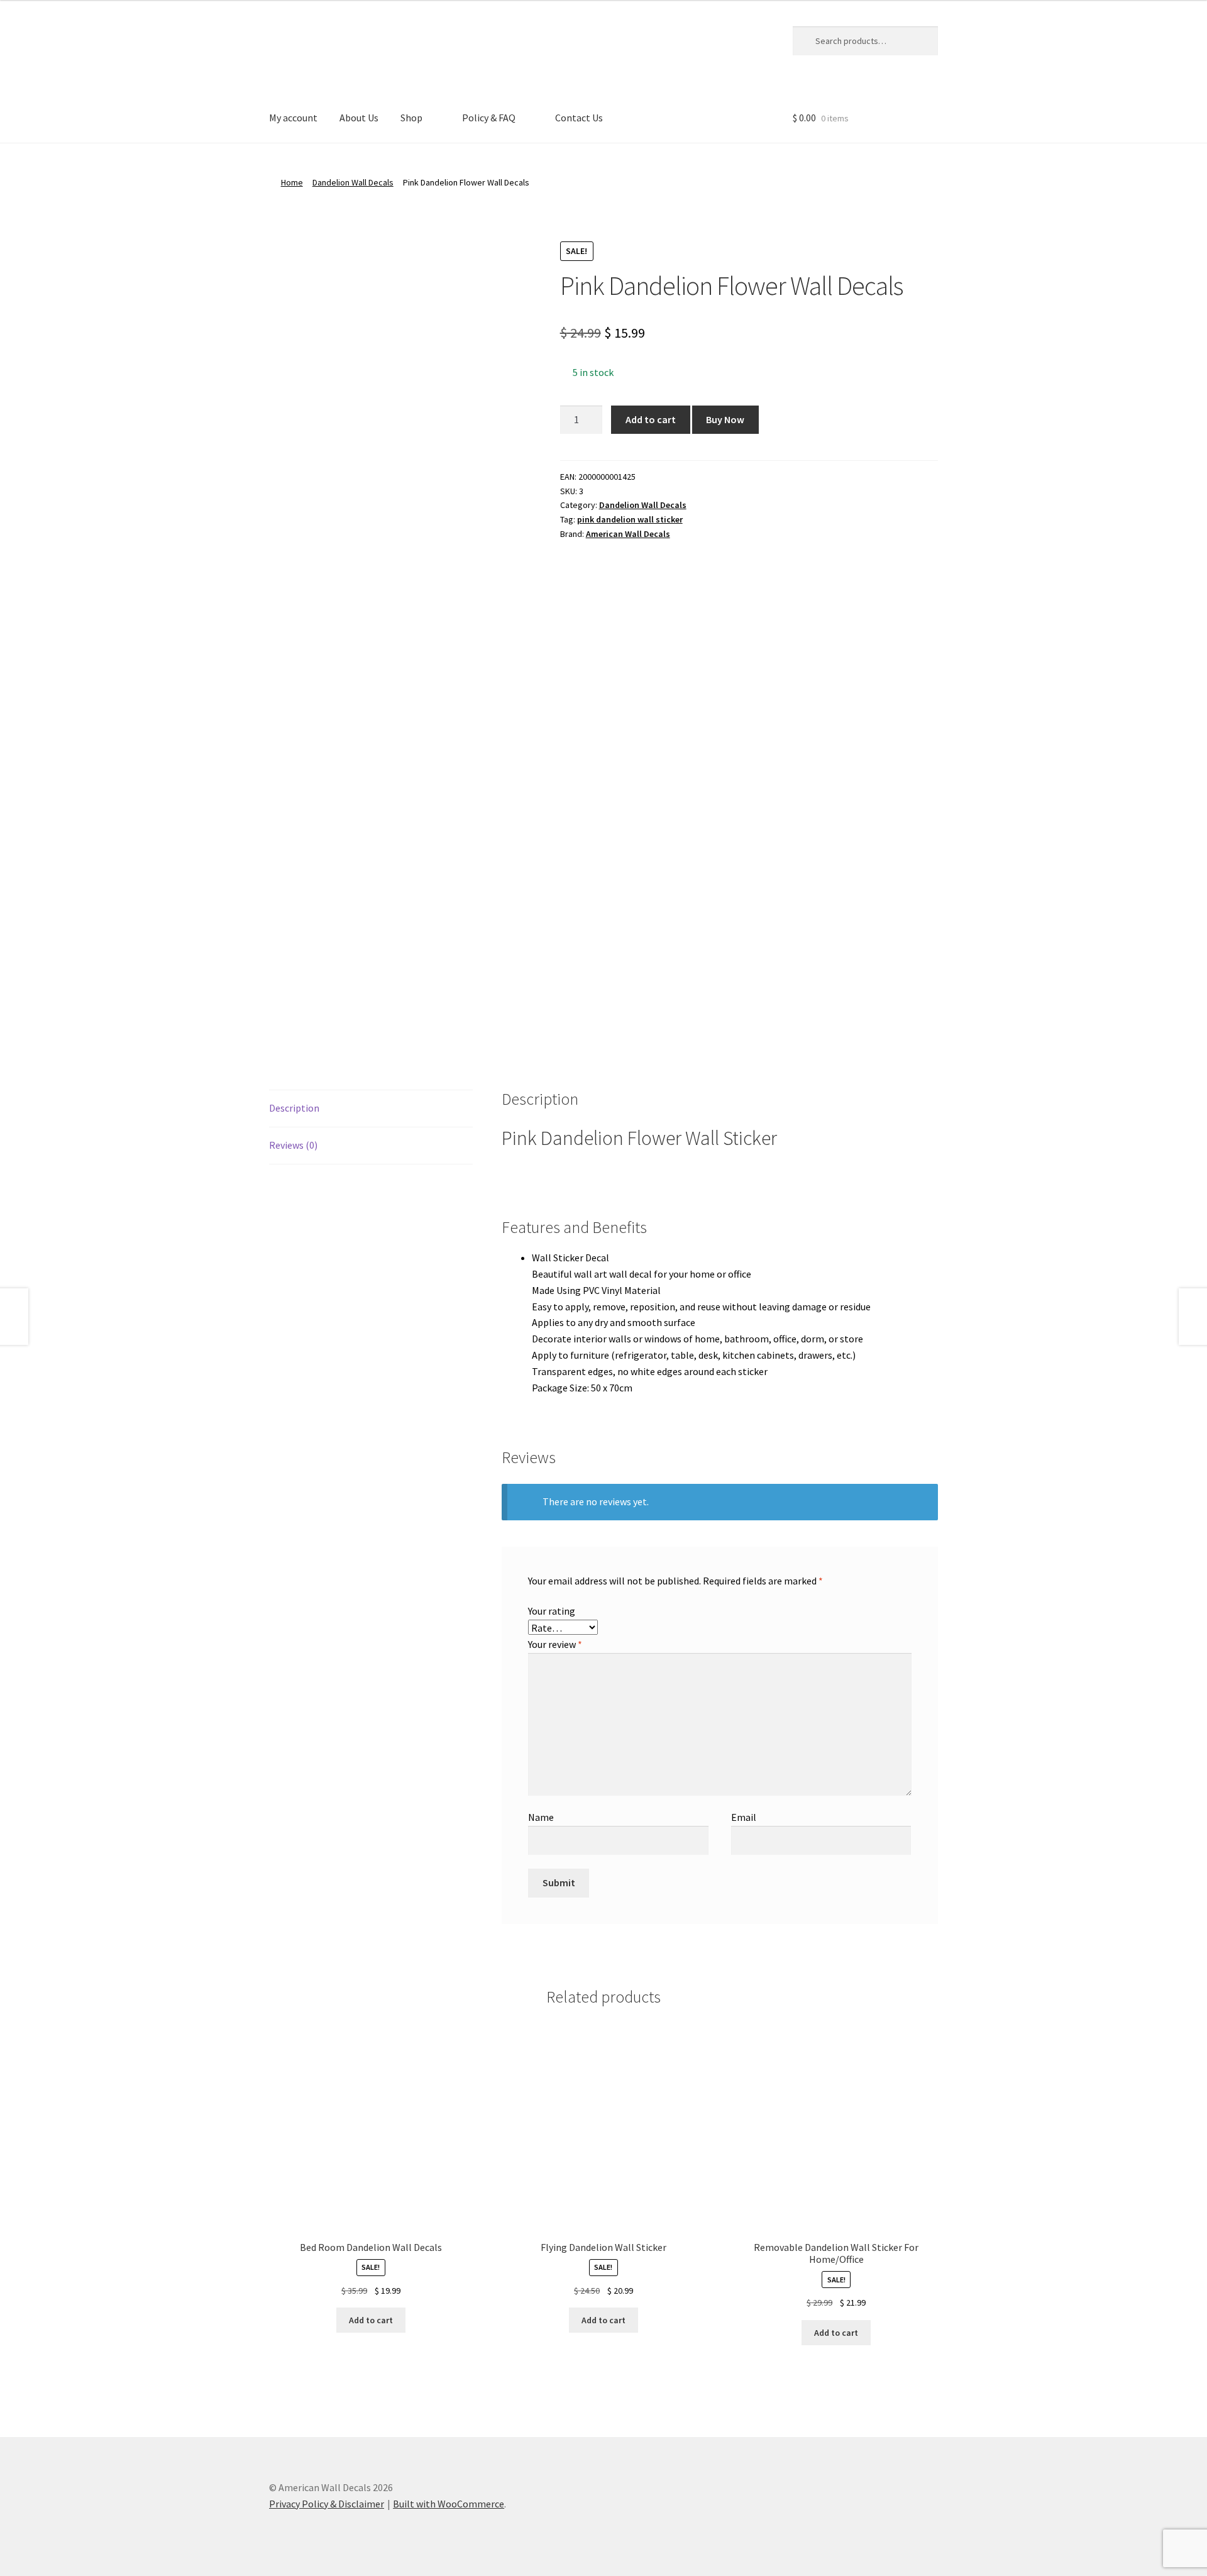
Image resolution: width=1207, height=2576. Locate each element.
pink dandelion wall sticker (630, 519)
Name (541, 1817)
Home (292, 182)
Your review (555, 1644)
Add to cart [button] (371, 2320)
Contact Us (579, 118)
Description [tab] (294, 1108)
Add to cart (651, 419)
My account (293, 118)
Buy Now (725, 419)
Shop (411, 118)
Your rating (552, 1611)
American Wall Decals (628, 534)
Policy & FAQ (489, 118)
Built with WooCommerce (449, 2504)
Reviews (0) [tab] (293, 1145)
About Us (359, 118)
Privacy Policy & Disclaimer (327, 2504)
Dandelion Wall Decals (353, 182)
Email (744, 1817)
